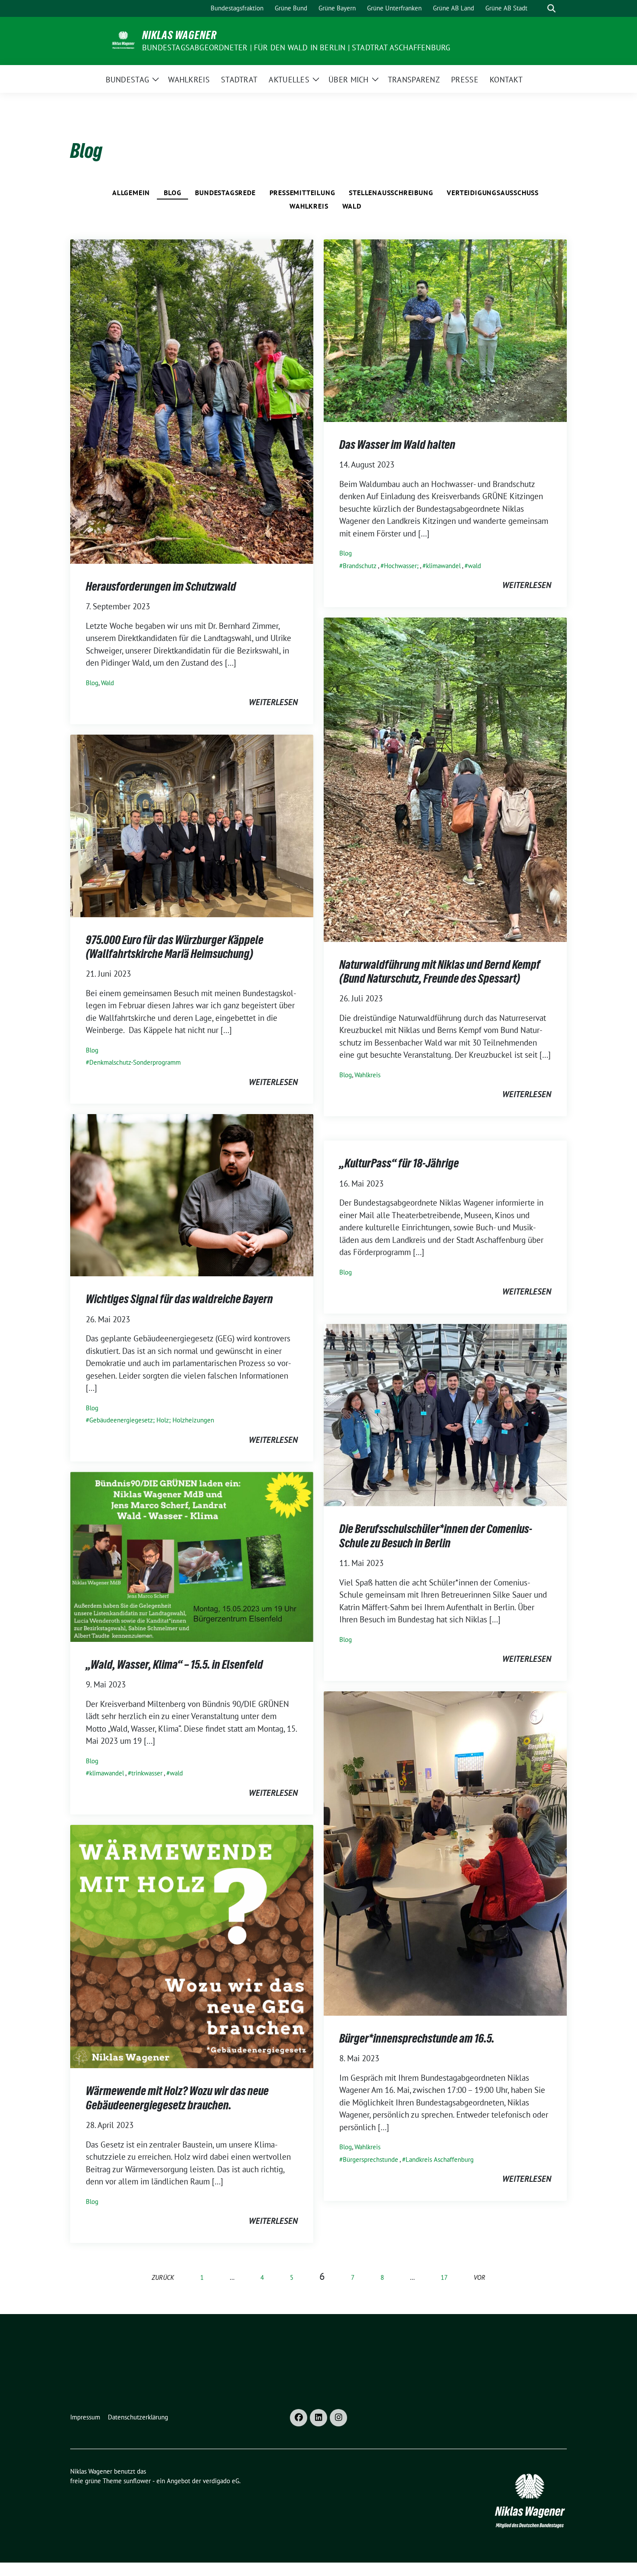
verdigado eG (221, 2481)
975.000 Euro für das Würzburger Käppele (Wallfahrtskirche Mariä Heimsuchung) (175, 947)
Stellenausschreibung (391, 193)
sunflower (137, 2481)
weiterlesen (273, 702)
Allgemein (131, 193)
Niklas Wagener (179, 35)
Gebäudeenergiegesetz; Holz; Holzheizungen (152, 1420)
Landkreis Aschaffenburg (440, 2159)
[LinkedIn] (318, 2418)
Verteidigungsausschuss (493, 193)
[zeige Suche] (551, 8)
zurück (163, 2277)
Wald (352, 206)
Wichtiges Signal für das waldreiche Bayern (179, 1299)
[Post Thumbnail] (192, 401)
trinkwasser (147, 1773)
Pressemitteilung (302, 193)
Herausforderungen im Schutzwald (161, 586)
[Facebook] (299, 2418)
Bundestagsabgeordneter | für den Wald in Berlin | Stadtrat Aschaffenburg (296, 47)
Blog (172, 193)
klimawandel (443, 566)
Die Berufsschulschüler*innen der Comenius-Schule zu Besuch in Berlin (436, 1536)
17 (444, 2277)
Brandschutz (360, 566)
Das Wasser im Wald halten (397, 445)
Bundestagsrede (225, 193)
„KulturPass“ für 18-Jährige (399, 1163)
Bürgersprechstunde (370, 2159)
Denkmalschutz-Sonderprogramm (135, 1062)
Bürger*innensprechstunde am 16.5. (417, 2038)
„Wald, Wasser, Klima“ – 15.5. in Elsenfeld (174, 1664)
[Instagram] (338, 2418)
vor (479, 2277)
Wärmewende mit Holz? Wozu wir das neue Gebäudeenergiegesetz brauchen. (177, 2098)
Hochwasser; (401, 566)
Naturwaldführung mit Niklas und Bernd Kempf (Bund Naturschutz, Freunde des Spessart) (440, 971)
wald (474, 566)
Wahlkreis (309, 206)
